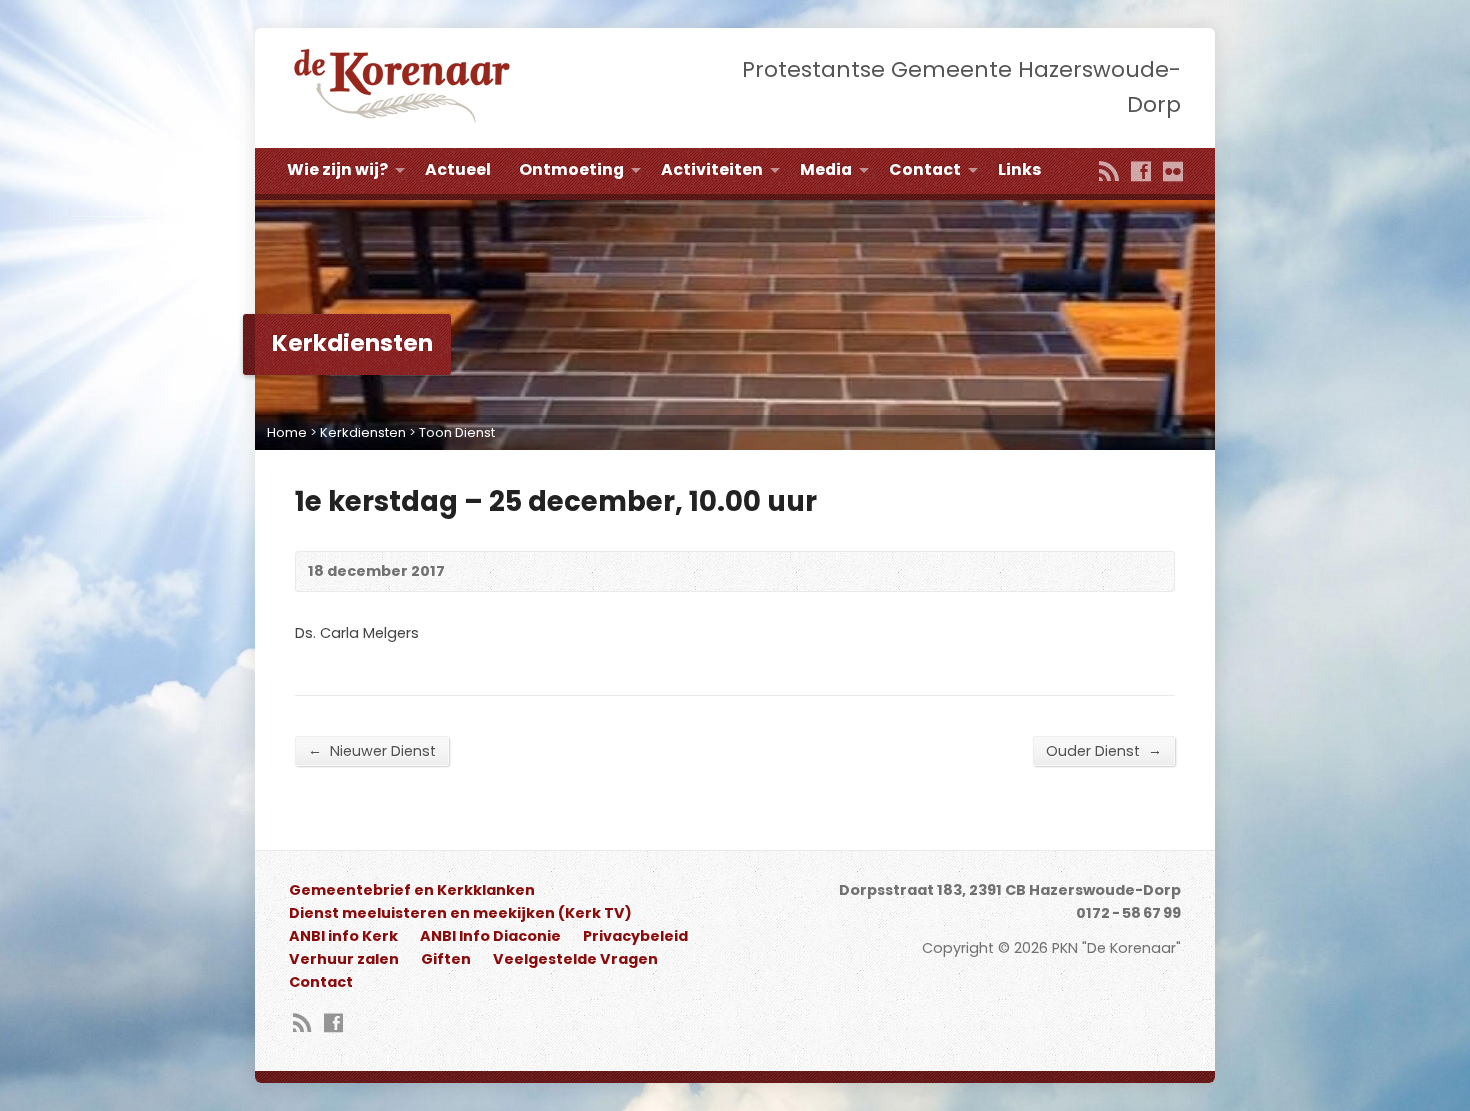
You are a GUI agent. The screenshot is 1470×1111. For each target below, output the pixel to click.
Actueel (458, 169)
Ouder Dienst (1104, 750)
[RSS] (1109, 173)
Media (826, 169)
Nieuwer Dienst (372, 750)
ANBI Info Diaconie (490, 936)
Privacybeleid (635, 936)
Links (1019, 169)
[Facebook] (1141, 173)
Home (287, 432)
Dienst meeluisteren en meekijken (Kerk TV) (460, 913)
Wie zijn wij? (337, 169)
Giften (446, 959)
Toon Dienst (457, 432)
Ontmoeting (571, 169)
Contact (925, 169)
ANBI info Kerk (343, 936)
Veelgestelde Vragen (575, 959)
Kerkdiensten (363, 432)
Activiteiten (712, 169)
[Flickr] (1173, 173)
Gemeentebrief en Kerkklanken (412, 890)
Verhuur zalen (344, 959)
